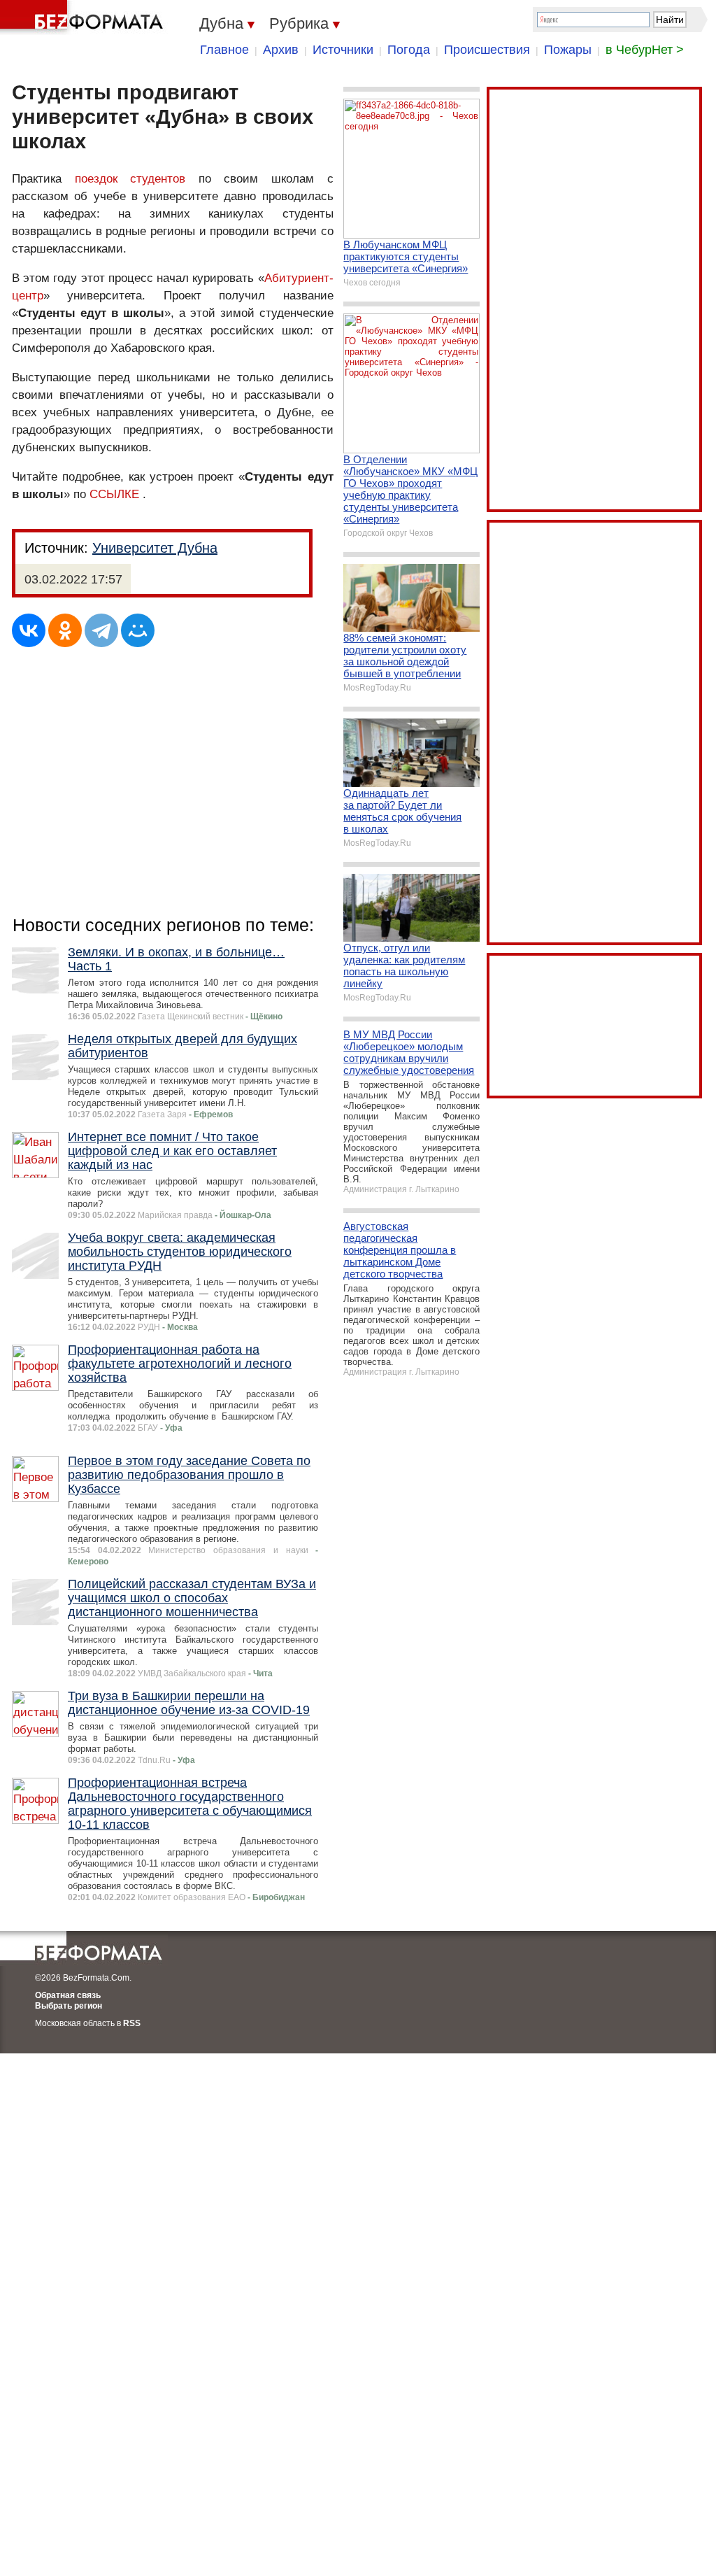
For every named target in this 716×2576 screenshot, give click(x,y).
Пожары (568, 50)
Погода (409, 50)
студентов (158, 179)
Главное (224, 50)
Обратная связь (68, 1995)
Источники (343, 50)
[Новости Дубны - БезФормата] (84, 17)
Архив (281, 50)
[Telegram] (101, 630)
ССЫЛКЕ (114, 494)
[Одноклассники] (65, 630)
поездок (96, 179)
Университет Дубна (155, 548)
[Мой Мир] (138, 630)
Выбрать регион (69, 2006)
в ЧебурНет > (645, 50)
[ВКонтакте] (29, 630)
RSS (132, 2023)
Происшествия (487, 50)
